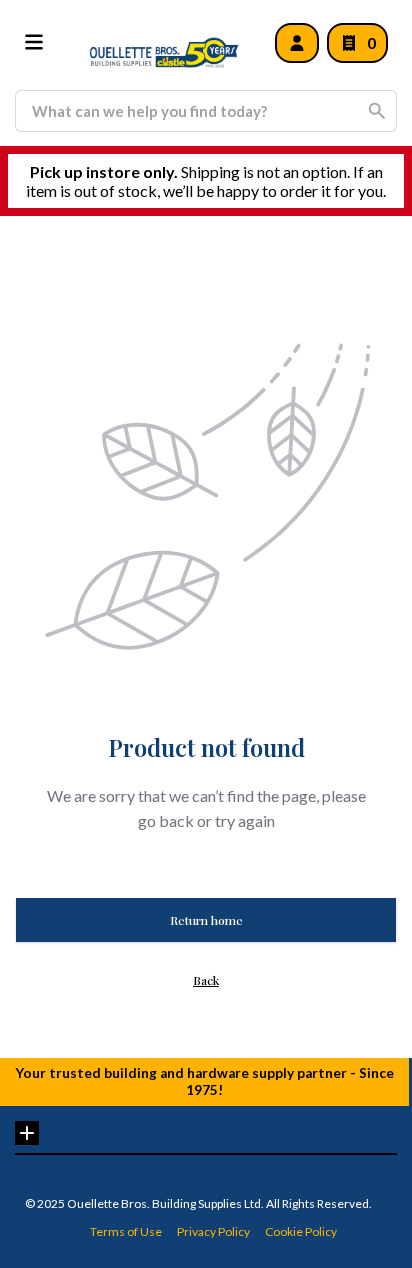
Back (206, 980)
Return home (206, 920)
